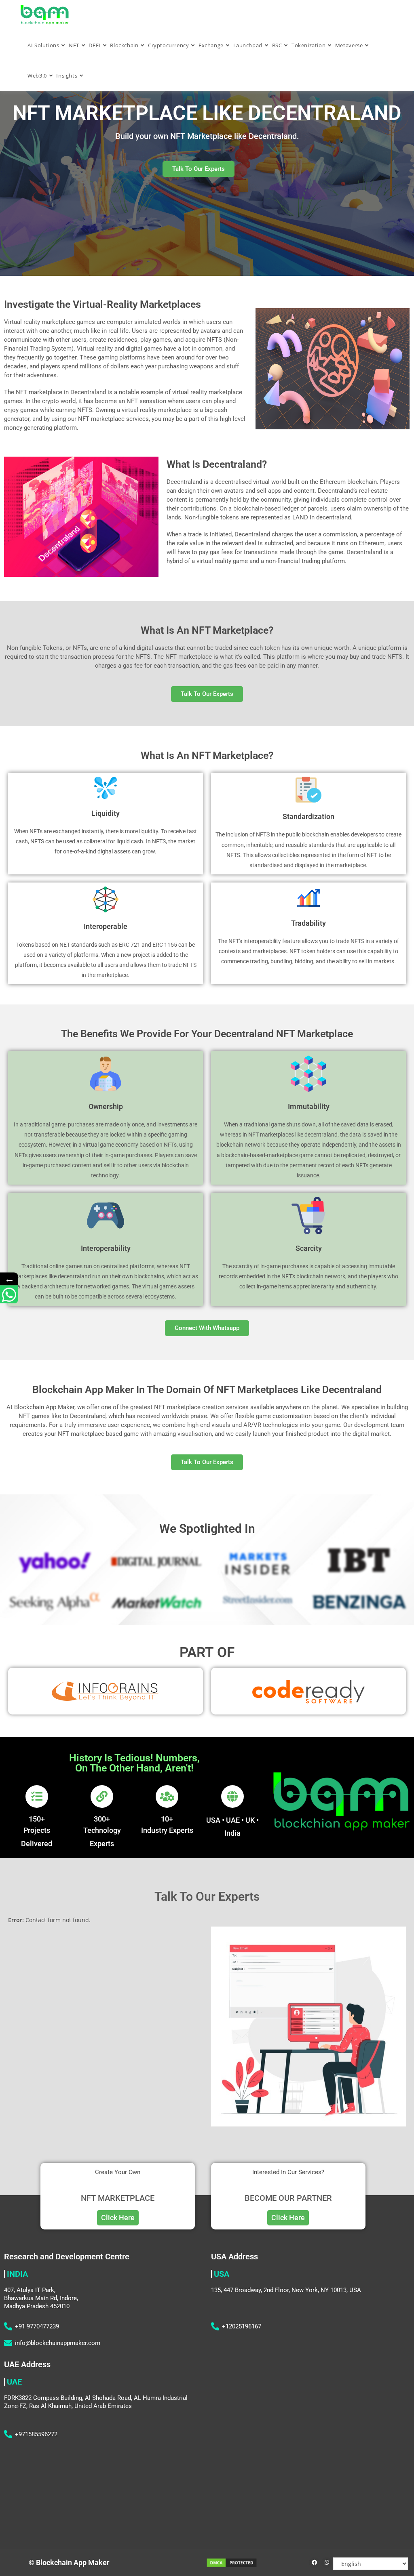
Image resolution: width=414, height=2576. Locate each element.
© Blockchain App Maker (69, 2562)
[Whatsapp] (327, 2563)
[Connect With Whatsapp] (9, 1295)
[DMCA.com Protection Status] (232, 2562)
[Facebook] (314, 2563)
